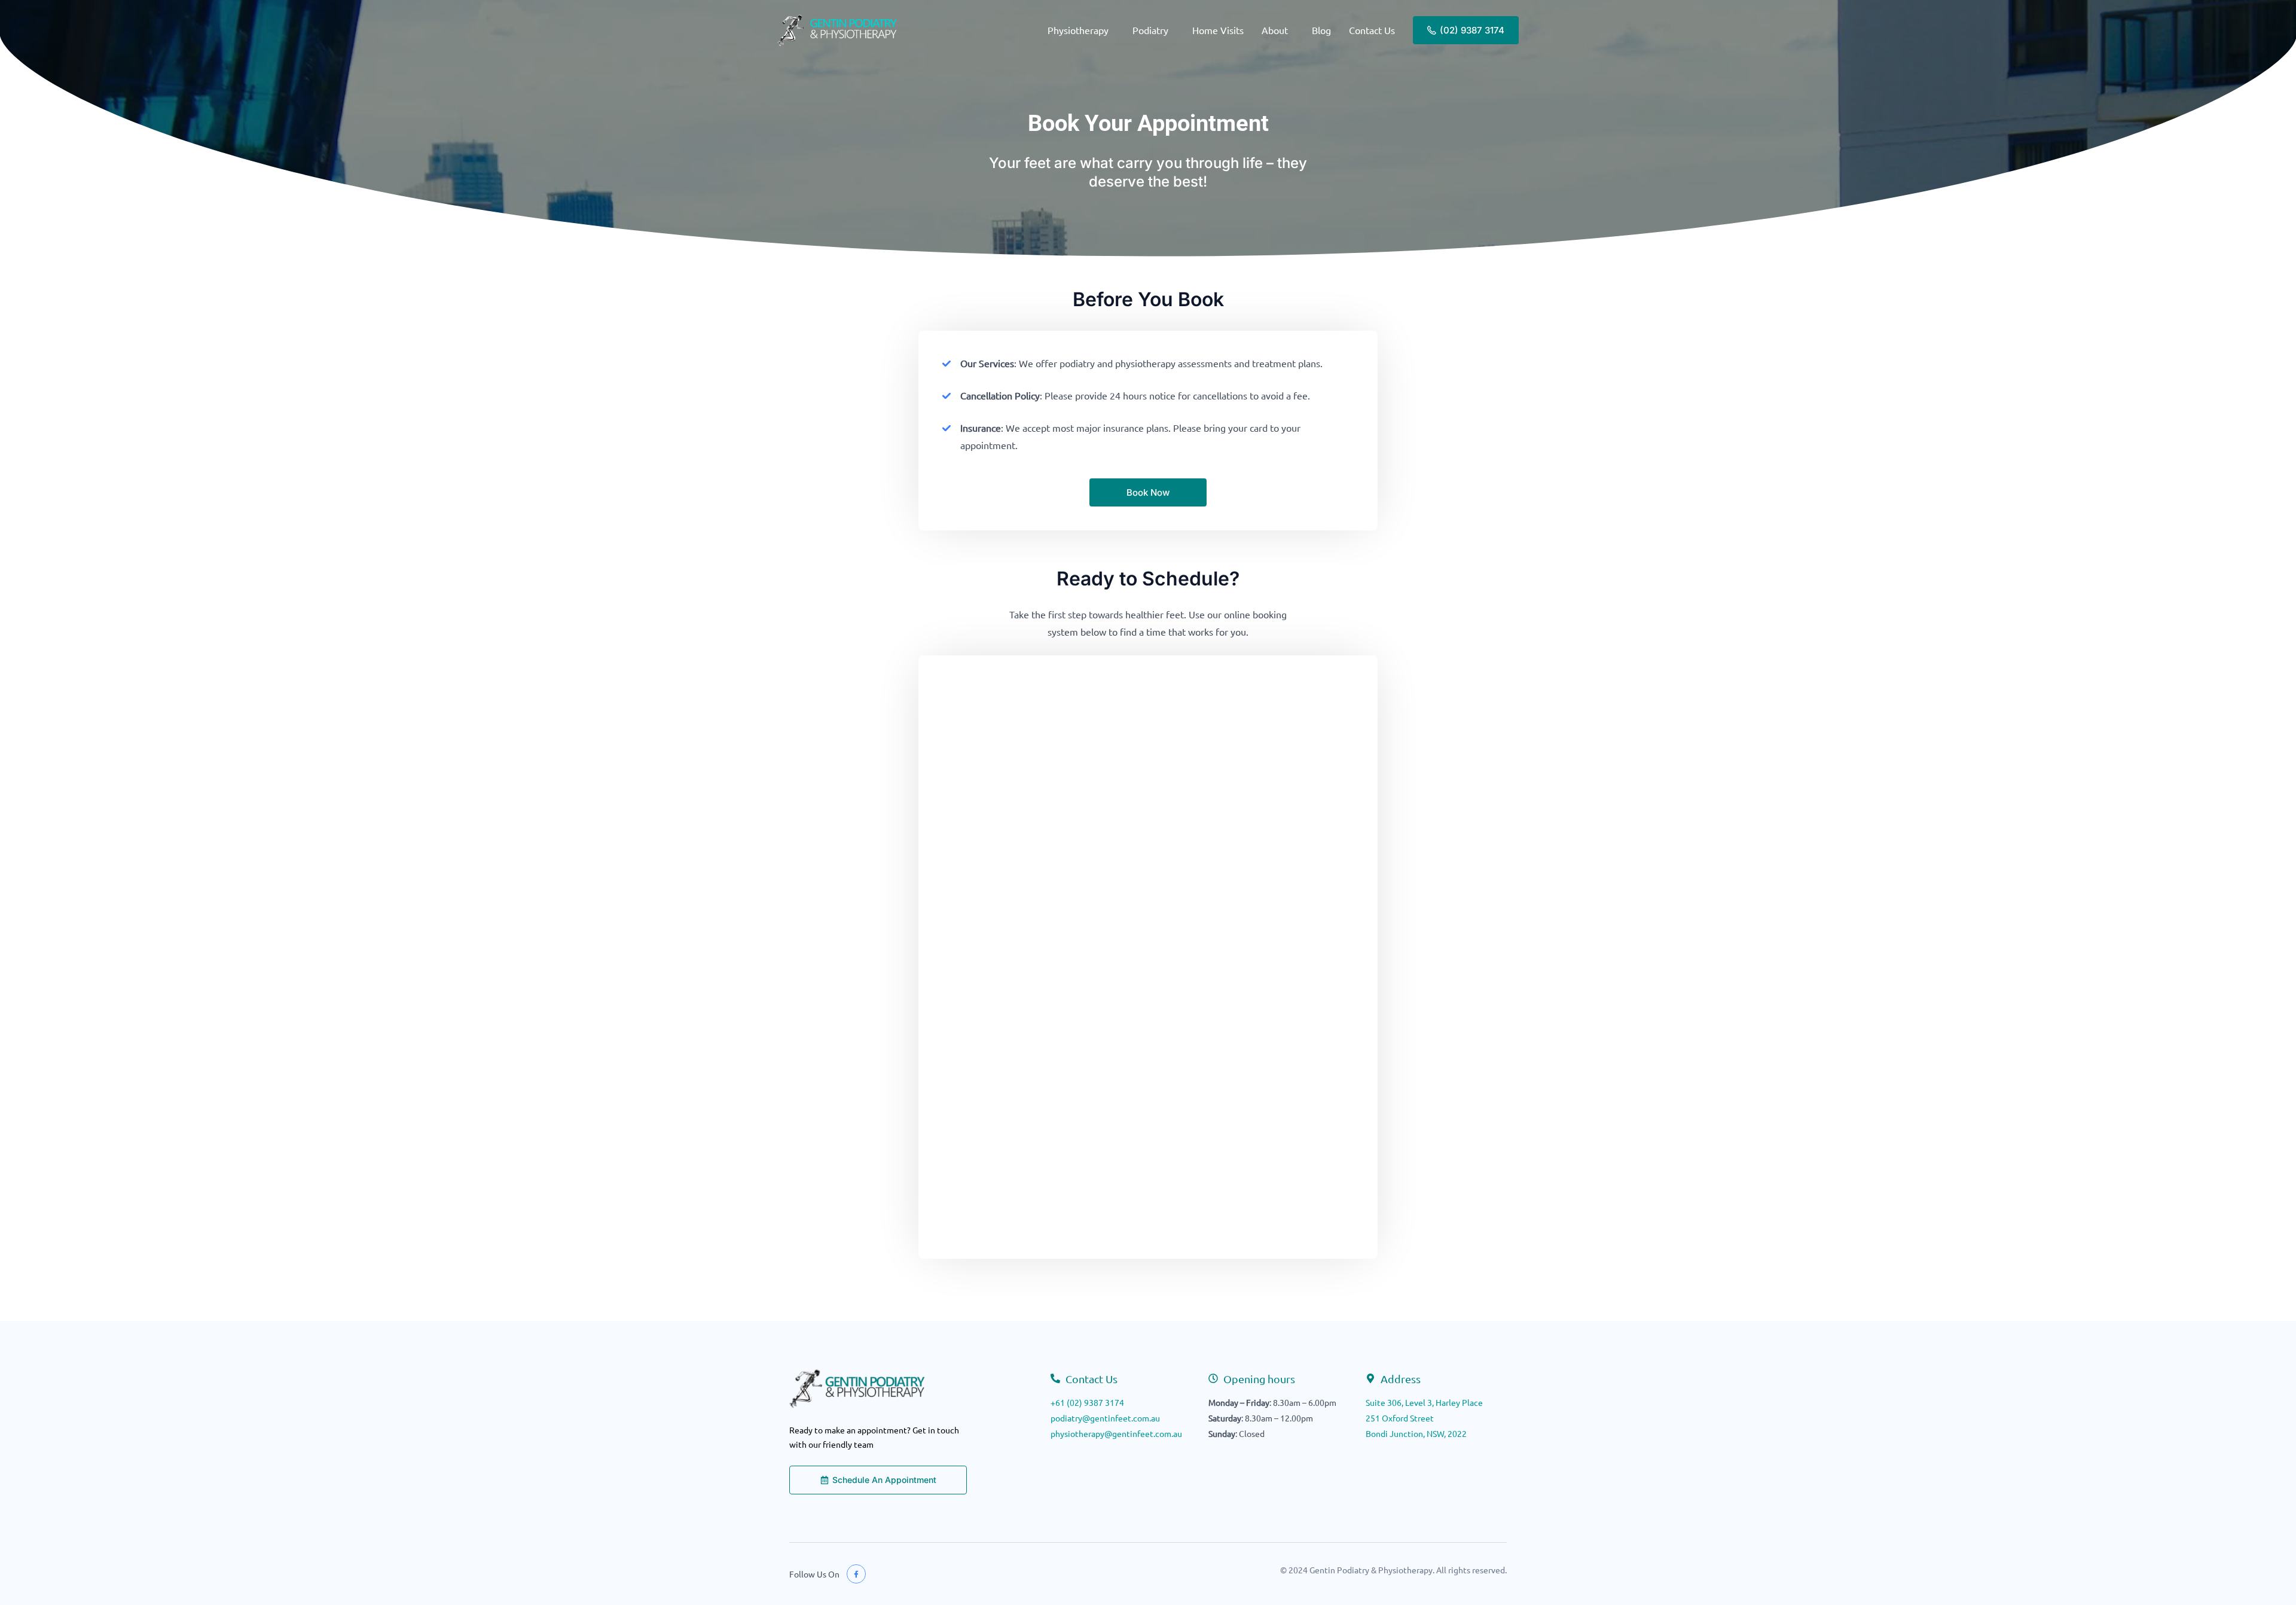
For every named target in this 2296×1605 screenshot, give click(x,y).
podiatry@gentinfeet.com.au (1105, 1418)
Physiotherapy (1078, 30)
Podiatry (1150, 30)
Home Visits (1218, 30)
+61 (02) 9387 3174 (1087, 1402)
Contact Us (1372, 30)
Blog (1321, 30)
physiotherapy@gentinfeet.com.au (1116, 1433)
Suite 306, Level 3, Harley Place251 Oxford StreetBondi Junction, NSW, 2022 (1424, 1418)
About (1275, 30)
